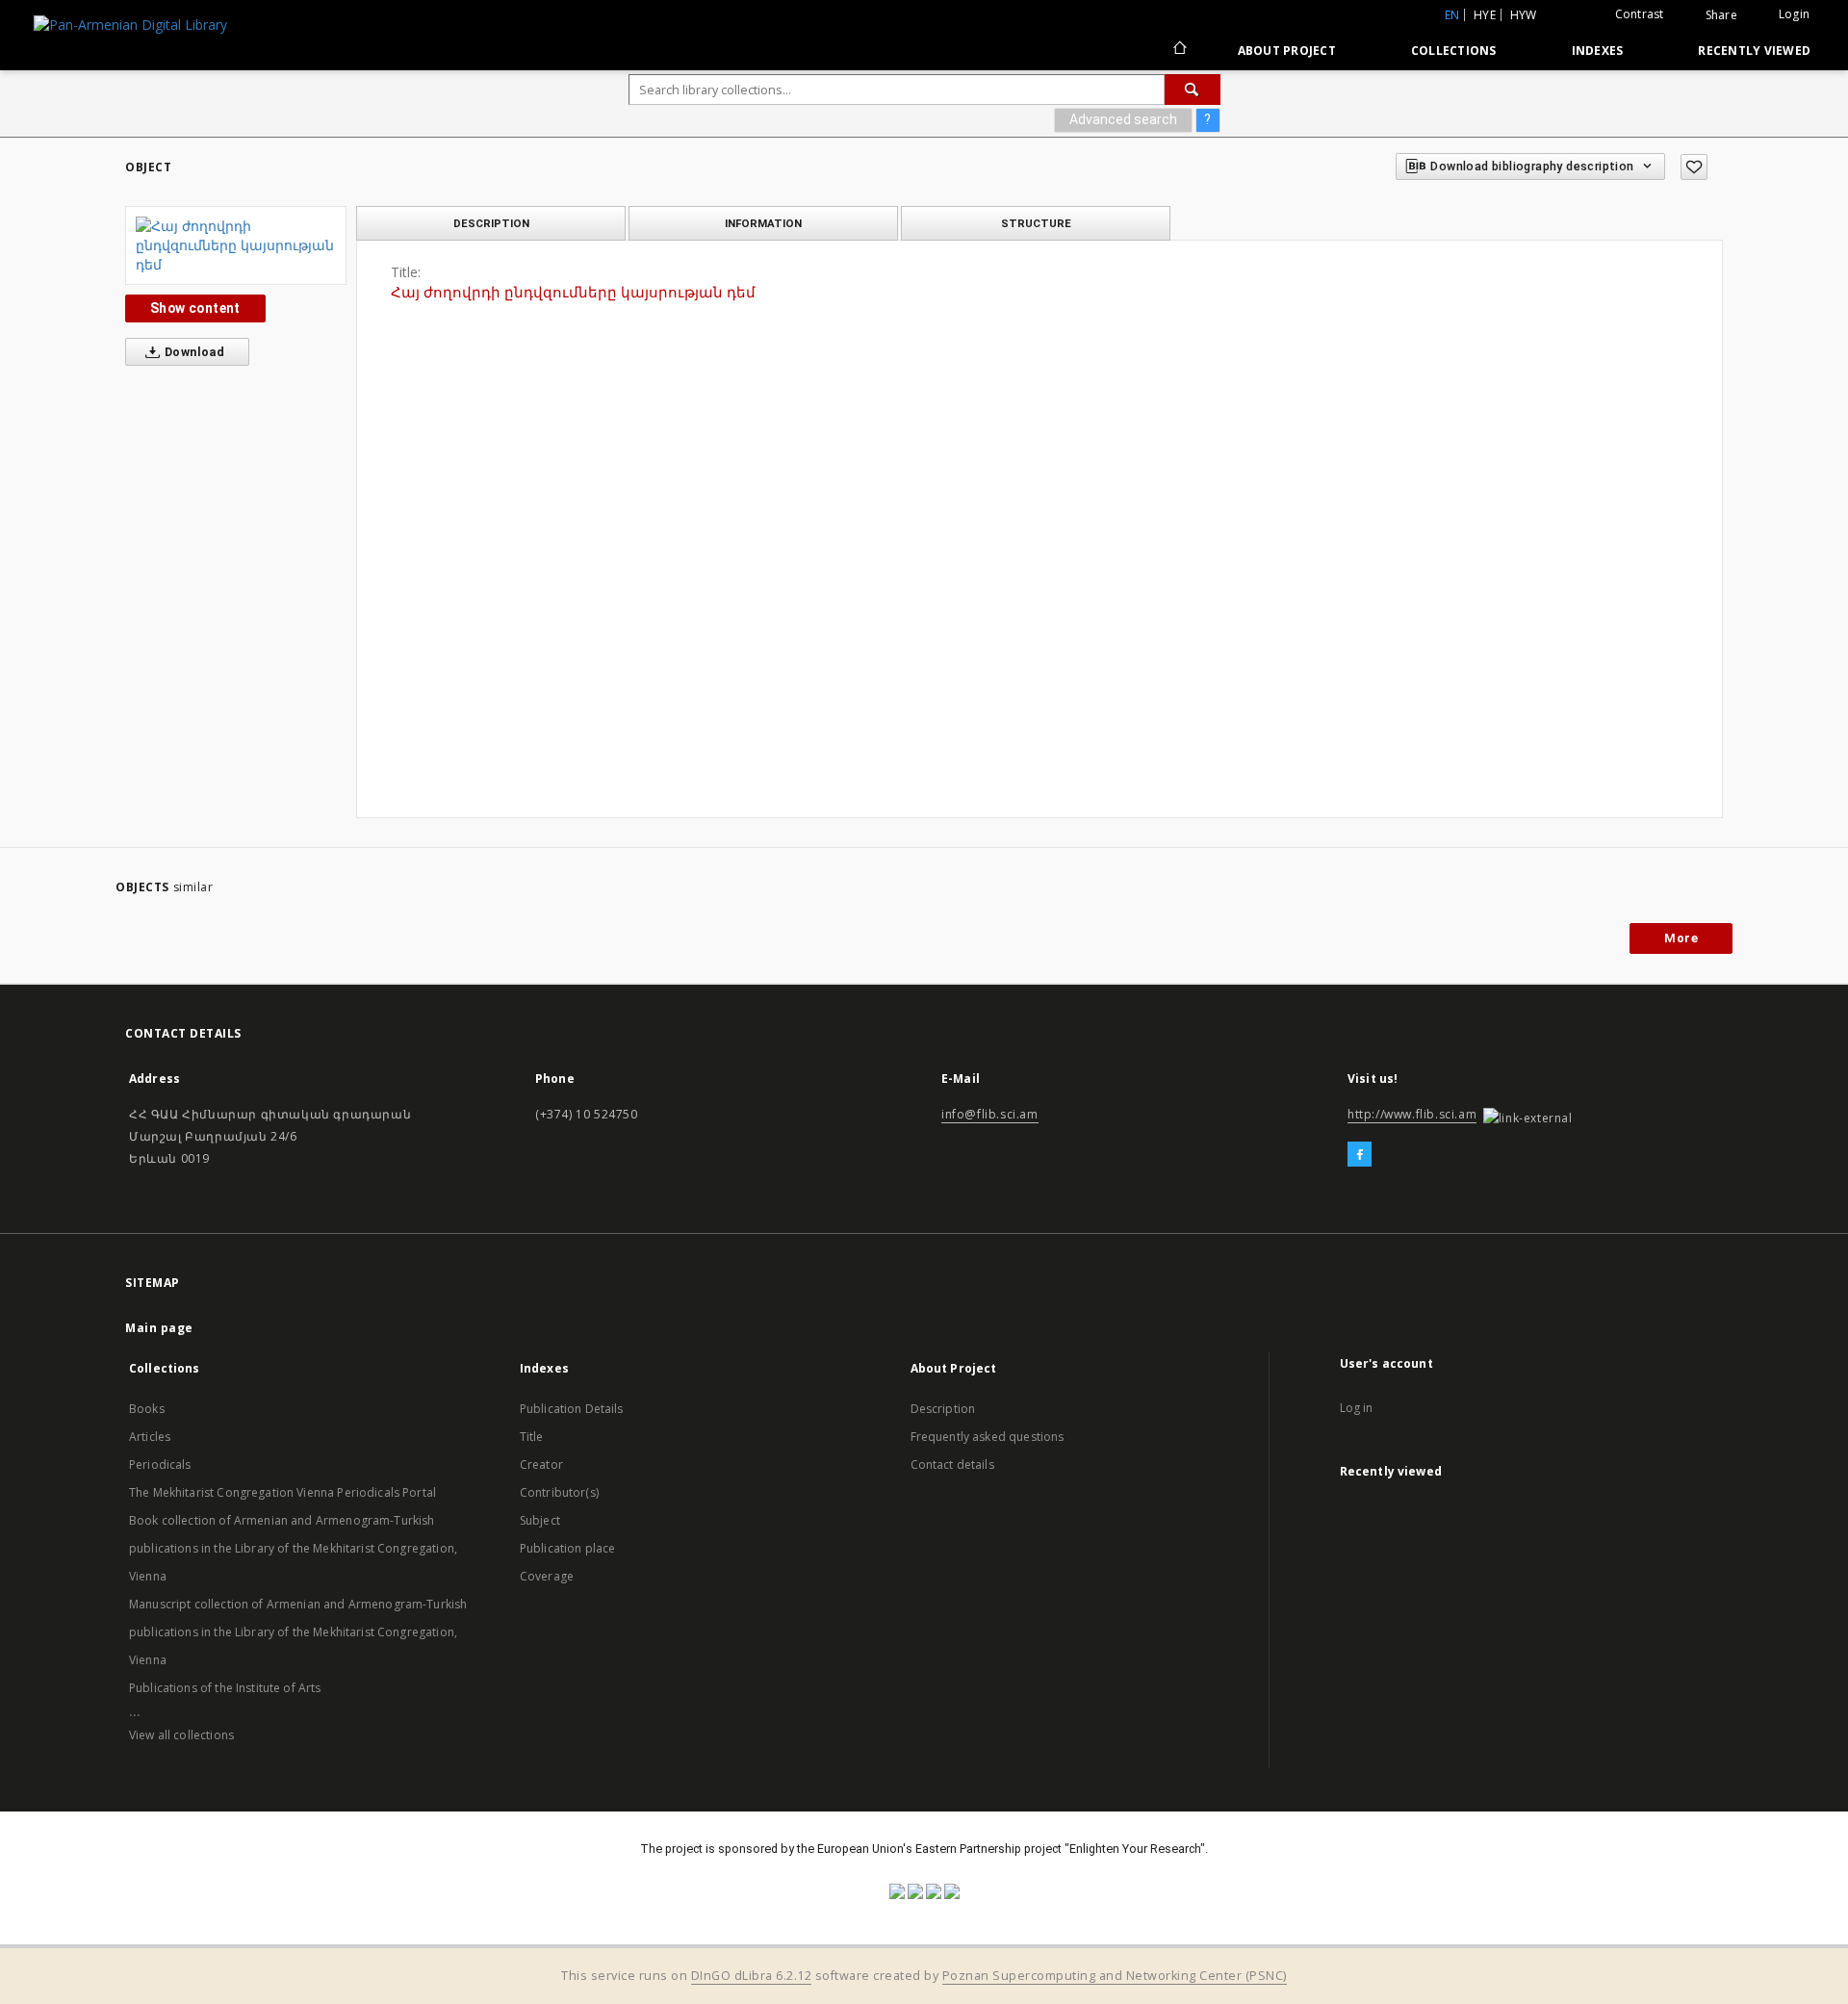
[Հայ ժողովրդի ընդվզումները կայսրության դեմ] (236, 245)
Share (1721, 15)
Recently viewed (1754, 51)
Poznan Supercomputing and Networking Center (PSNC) (1115, 1976)
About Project (1287, 51)
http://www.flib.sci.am (1412, 1114)
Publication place (568, 1548)
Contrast (1640, 14)
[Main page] (1179, 50)
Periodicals (160, 1464)
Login (1794, 14)
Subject (540, 1520)
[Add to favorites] (1694, 167)
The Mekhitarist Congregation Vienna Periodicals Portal (282, 1492)
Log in (1357, 1408)
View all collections (181, 1735)
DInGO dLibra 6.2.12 (752, 1976)
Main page (159, 1328)
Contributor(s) (559, 1492)
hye (1485, 15)
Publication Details (572, 1409)
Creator (541, 1464)
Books (147, 1409)
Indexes (1598, 51)
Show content (195, 308)
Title (532, 1437)
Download (193, 352)
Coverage (547, 1576)
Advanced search (1123, 119)
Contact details (952, 1464)
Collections (1454, 51)
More (1681, 938)
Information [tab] (763, 223)
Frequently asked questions (988, 1437)
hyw (1524, 15)
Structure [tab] (1036, 223)
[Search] (1193, 90)
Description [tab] (491, 223)
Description (943, 1409)
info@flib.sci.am (990, 1114)
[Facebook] (1360, 1155)
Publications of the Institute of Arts (225, 1688)
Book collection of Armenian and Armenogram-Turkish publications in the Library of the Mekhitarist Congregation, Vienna (293, 1548)
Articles (150, 1437)
